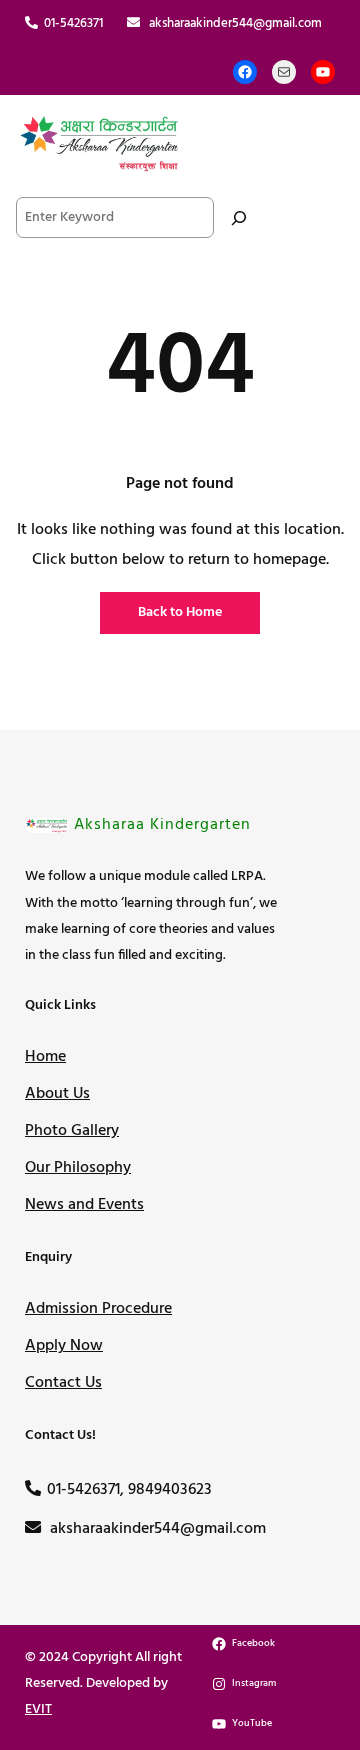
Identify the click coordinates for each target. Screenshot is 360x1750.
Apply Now (64, 1346)
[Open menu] (323, 143)
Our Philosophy (78, 1168)
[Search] (239, 217)
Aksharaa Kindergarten (162, 825)
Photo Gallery (72, 1131)
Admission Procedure (98, 1309)
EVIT (38, 1709)
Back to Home (180, 612)
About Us (57, 1094)
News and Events (84, 1205)
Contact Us (63, 1383)
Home (45, 1057)
